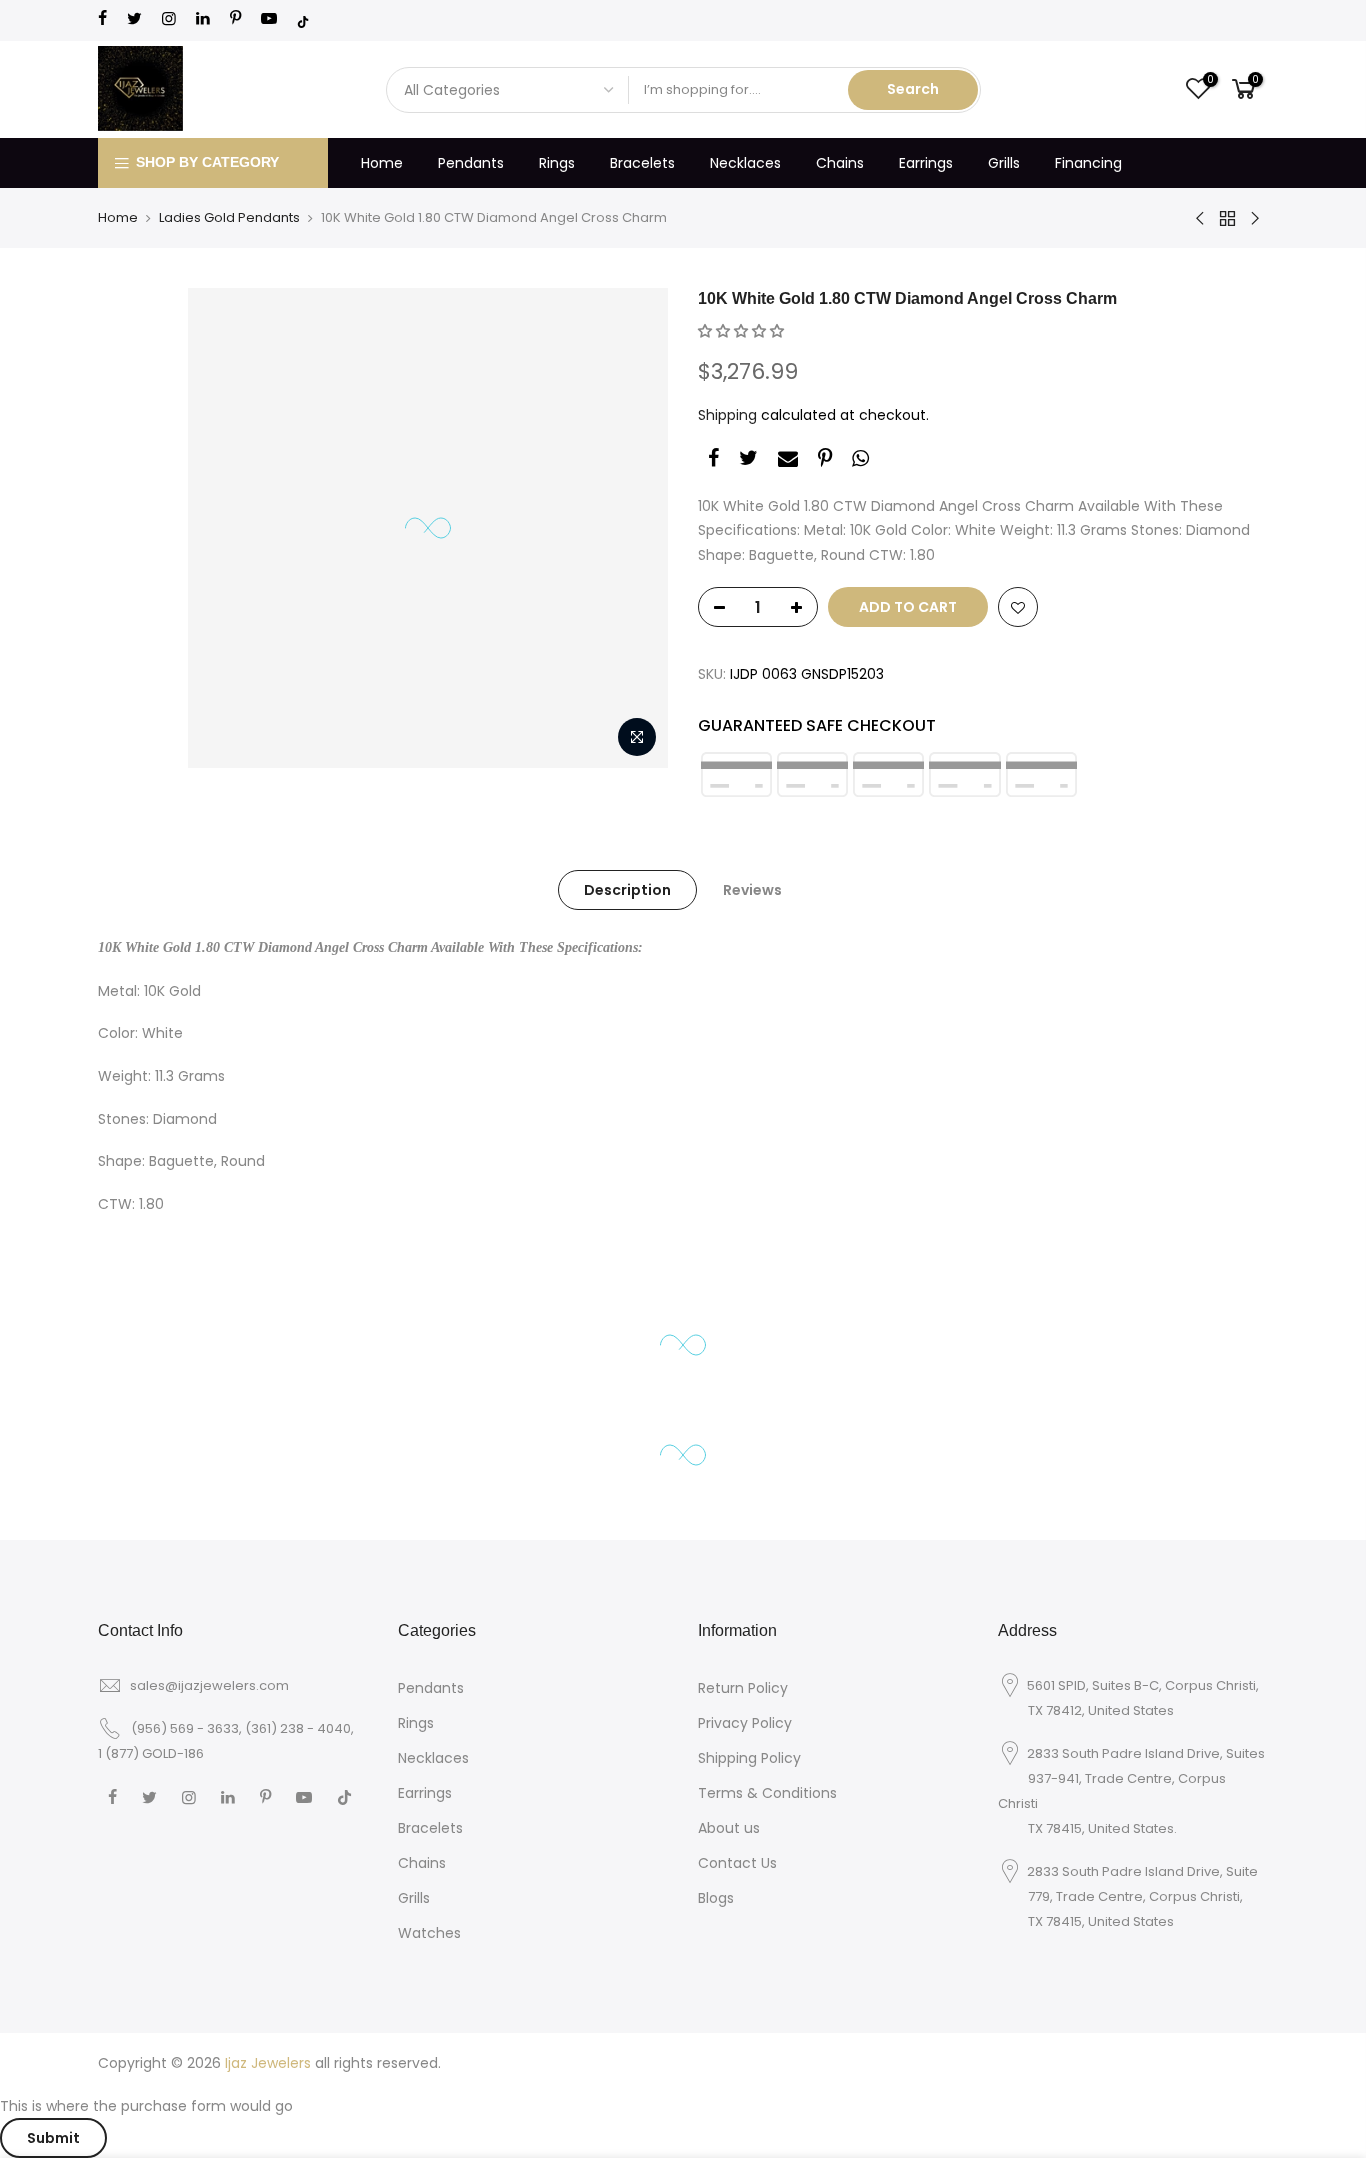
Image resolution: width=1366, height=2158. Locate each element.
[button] (741, 331)
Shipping (727, 415)
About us (729, 1828)
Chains (840, 163)
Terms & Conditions (767, 1793)
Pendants (471, 163)
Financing (1088, 163)
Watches (429, 1933)
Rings (557, 163)
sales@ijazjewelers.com (209, 1685)
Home (382, 163)
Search (913, 89)
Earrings (926, 163)
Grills (1004, 163)
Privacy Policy (745, 1723)
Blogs (716, 1898)
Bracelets (642, 163)
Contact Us (737, 1863)
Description (627, 890)
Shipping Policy (749, 1758)
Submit (53, 2138)
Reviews (752, 890)
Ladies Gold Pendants (229, 217)
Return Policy (743, 1688)
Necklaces (745, 163)
